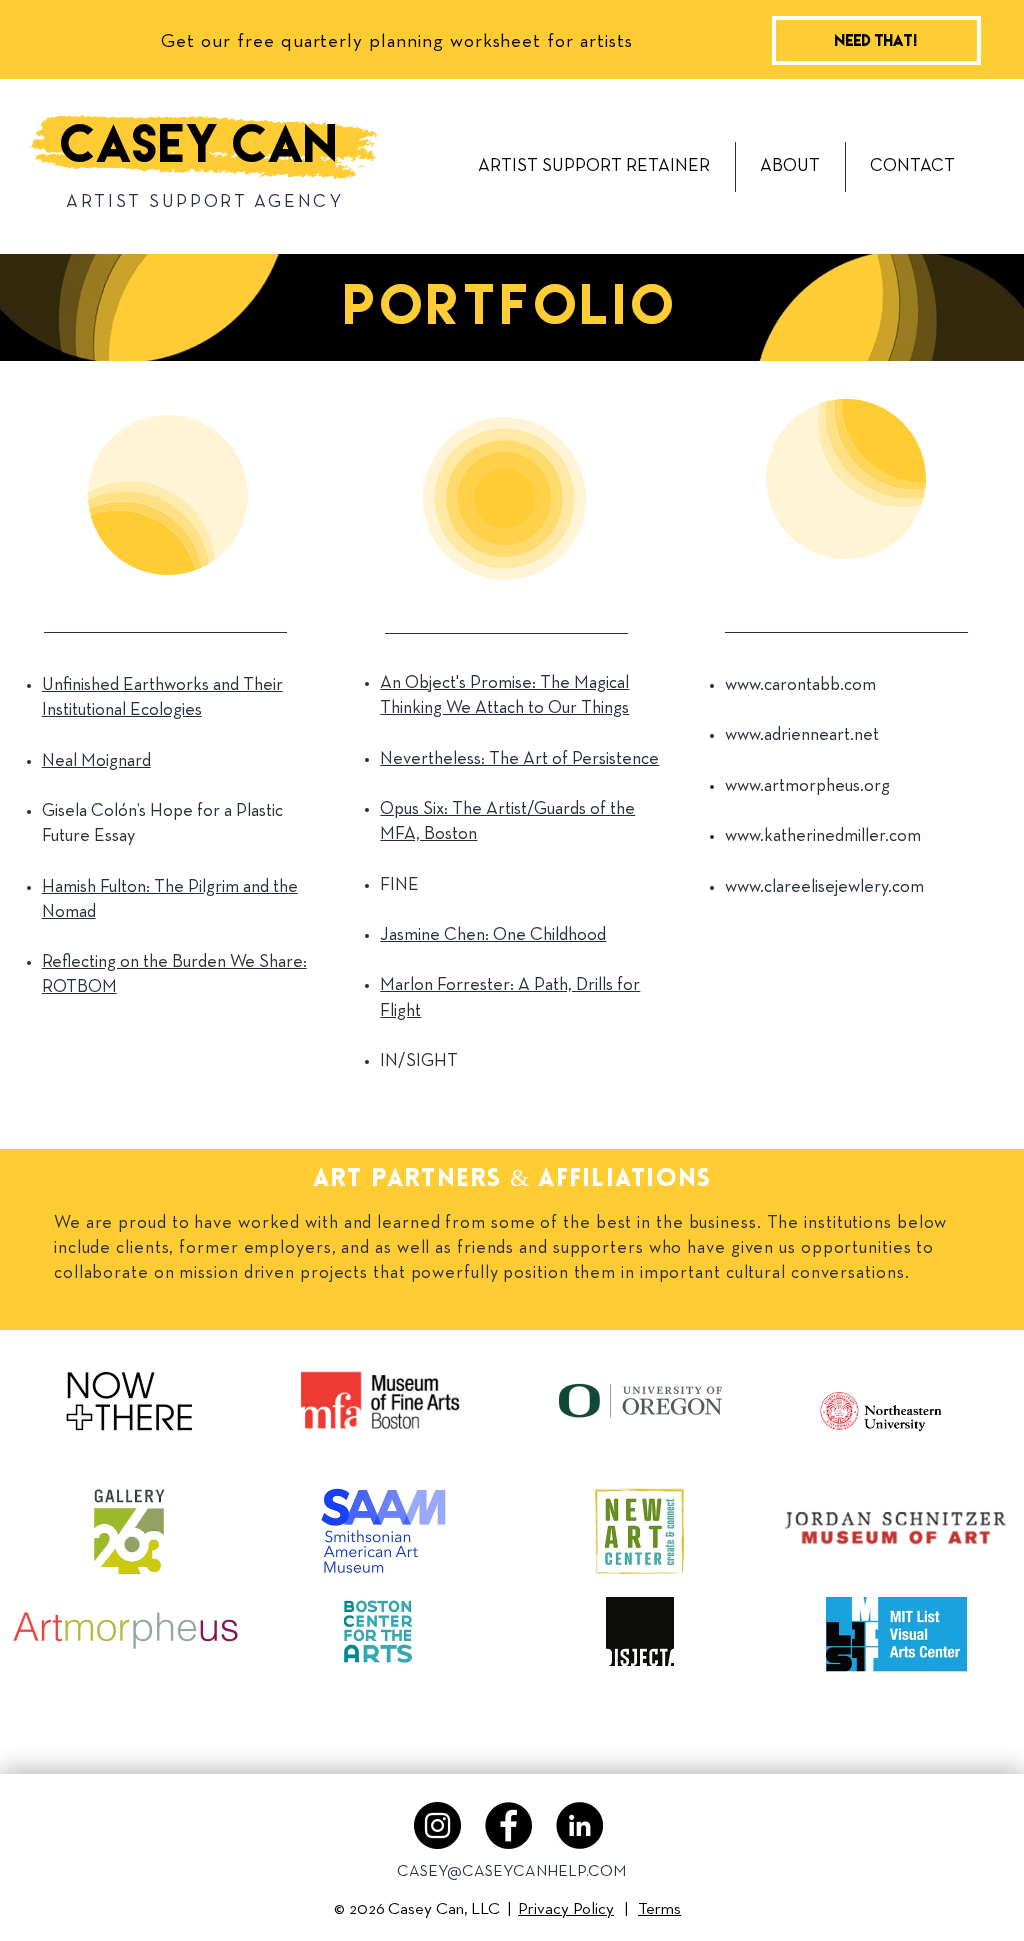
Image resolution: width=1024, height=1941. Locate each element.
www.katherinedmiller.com (823, 836)
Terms (659, 1909)
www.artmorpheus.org (807, 786)
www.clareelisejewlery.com (824, 887)
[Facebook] (508, 1825)
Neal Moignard (96, 761)
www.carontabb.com (800, 685)
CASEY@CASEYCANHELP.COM (511, 1872)
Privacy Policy (566, 1909)
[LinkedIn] (579, 1825)
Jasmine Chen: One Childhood (493, 935)
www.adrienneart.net (802, 735)
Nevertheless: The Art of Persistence (519, 759)
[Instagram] (437, 1825)
